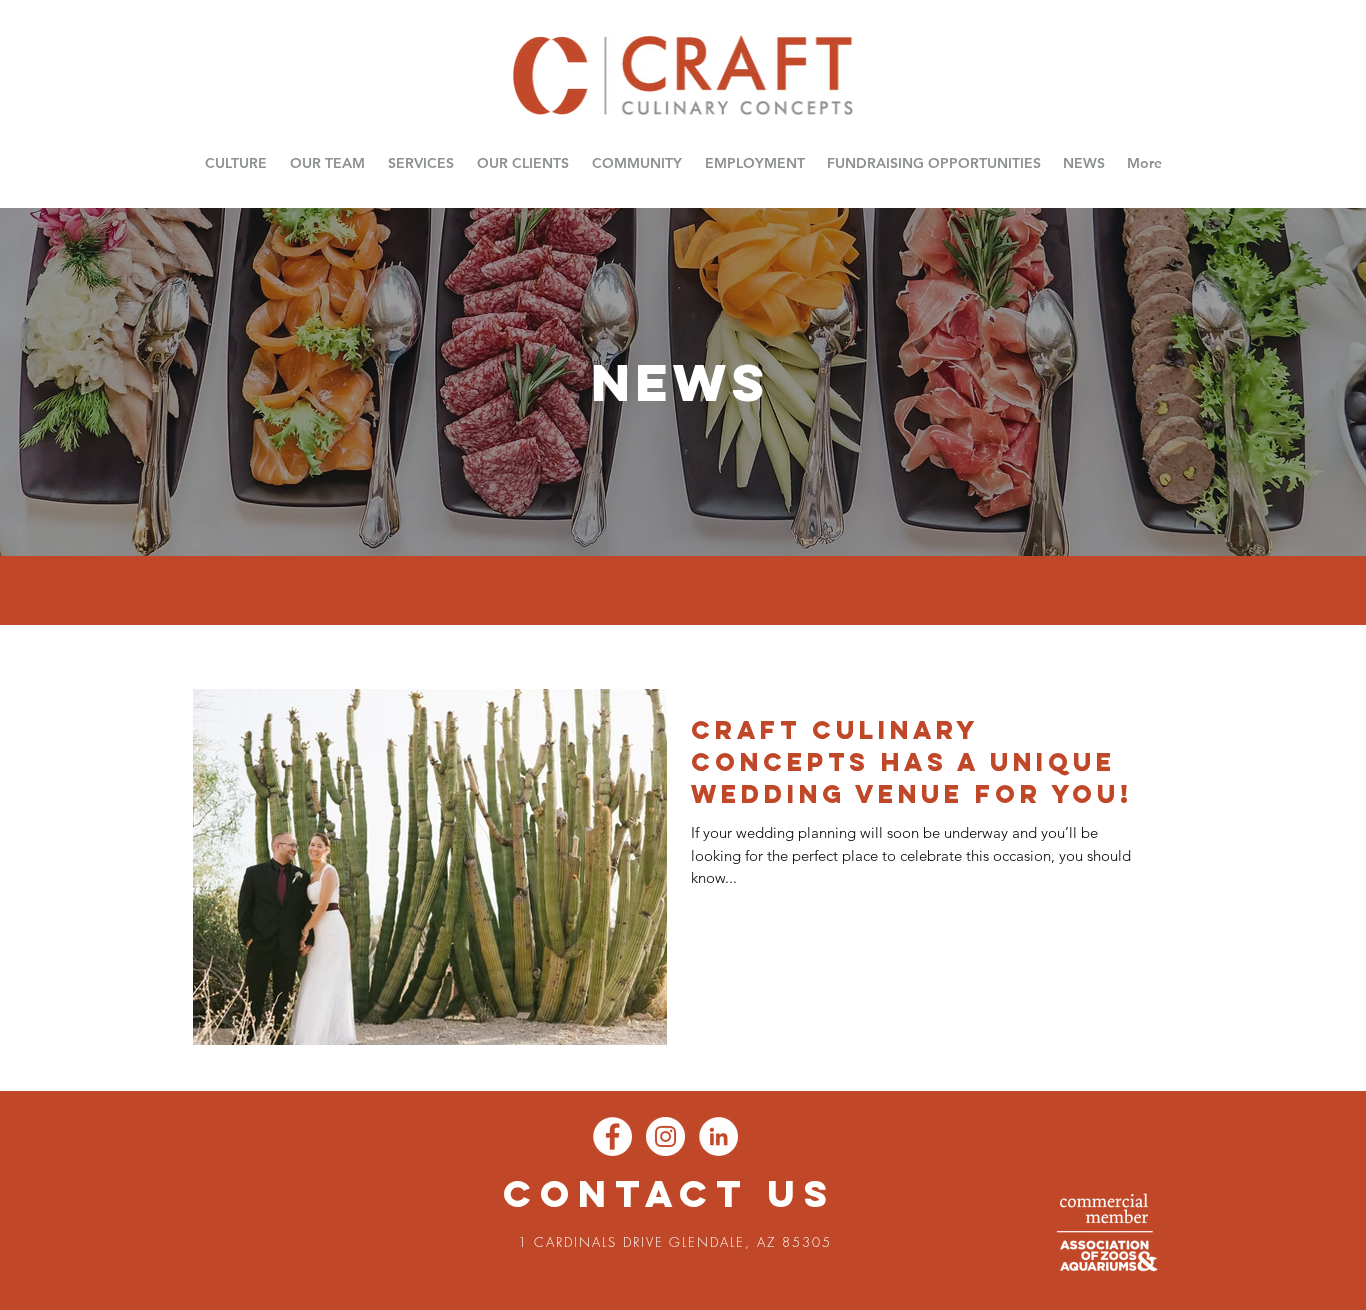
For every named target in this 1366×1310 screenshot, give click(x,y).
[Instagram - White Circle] (665, 1136)
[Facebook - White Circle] (612, 1136)
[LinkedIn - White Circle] (718, 1136)
